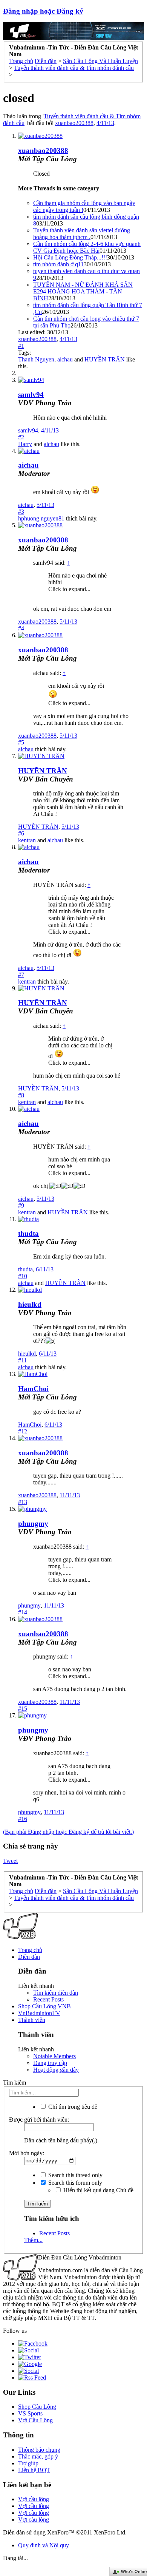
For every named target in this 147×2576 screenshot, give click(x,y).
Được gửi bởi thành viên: (39, 2120)
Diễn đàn (29, 1957)
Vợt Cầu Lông (35, 2420)
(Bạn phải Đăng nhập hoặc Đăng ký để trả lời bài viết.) (68, 1832)
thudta (28, 1233)
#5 (21, 742)
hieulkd (30, 1304)
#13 (23, 1502)
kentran (27, 840)
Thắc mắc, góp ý (38, 2456)
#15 (23, 1709)
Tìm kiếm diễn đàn (56, 1993)
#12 (23, 1431)
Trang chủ (30, 1950)
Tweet (10, 1861)
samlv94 (31, 395)
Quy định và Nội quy (44, 2545)
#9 (21, 1205)
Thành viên (32, 2020)
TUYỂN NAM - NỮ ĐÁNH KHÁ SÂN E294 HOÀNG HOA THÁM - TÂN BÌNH (83, 291)
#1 (21, 346)
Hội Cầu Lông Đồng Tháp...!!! (70, 257)
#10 (23, 1276)
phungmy (33, 1524)
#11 (22, 1360)
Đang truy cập (50, 2063)
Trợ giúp (28, 2463)
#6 (21, 833)
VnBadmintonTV (39, 2013)
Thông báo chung (39, 2450)
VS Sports (30, 2413)
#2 (21, 437)
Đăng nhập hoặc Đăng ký (43, 11)
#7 (21, 975)
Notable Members (54, 2056)
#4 (21, 628)
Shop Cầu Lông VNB (44, 2006)
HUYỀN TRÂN (105, 359)
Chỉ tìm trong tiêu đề (72, 2107)
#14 (23, 1612)
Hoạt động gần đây (56, 2070)
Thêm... (33, 2240)
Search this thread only (75, 2175)
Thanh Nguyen (36, 359)
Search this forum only (74, 2183)
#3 (21, 512)
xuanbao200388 (74, 123)
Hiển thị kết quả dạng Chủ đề (98, 2190)
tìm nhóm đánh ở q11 (58, 264)
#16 (23, 1819)
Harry (25, 444)
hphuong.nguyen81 (41, 518)
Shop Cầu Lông (37, 2407)
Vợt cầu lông (34, 2499)
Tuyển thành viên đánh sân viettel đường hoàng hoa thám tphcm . (82, 234)
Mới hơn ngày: (27, 2153)
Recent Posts (48, 1999)
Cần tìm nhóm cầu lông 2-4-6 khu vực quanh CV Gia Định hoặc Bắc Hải (87, 247)
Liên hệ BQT (34, 2470)
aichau (65, 359)
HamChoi (33, 1389)
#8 (21, 1095)
